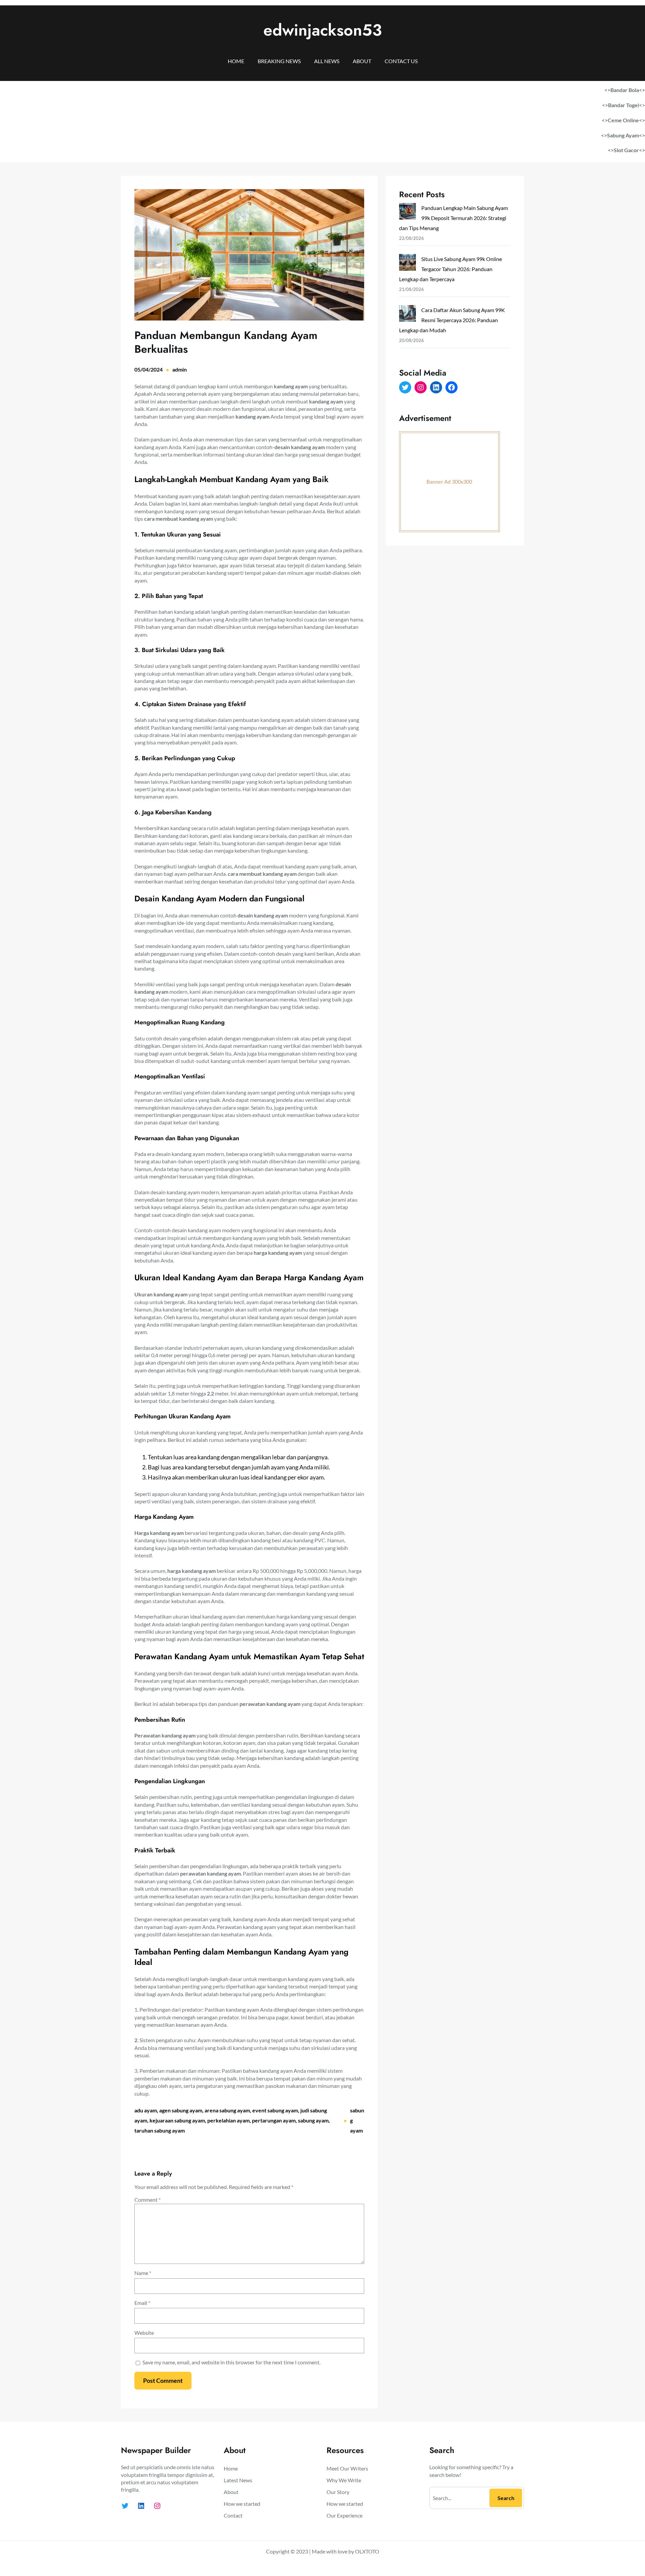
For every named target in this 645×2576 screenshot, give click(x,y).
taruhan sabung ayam (160, 2130)
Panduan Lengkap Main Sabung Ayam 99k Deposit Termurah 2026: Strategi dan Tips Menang (454, 218)
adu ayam (146, 2110)
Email (142, 2303)
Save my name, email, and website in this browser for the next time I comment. (231, 2362)
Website (144, 2333)
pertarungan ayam (274, 2120)
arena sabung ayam (227, 2110)
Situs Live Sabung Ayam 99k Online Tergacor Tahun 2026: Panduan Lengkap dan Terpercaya (450, 269)
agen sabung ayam (181, 2110)
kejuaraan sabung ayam (177, 2120)
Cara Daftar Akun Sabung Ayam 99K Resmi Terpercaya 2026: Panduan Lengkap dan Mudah (452, 320)
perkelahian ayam (228, 2120)
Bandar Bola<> (628, 90)
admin (180, 369)
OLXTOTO (367, 2551)
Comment (147, 2200)
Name (143, 2273)
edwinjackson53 (323, 30)
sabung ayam (313, 2120)
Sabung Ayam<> (626, 135)
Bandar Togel (623, 105)
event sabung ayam (275, 2110)
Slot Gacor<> (629, 150)
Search (506, 2498)
